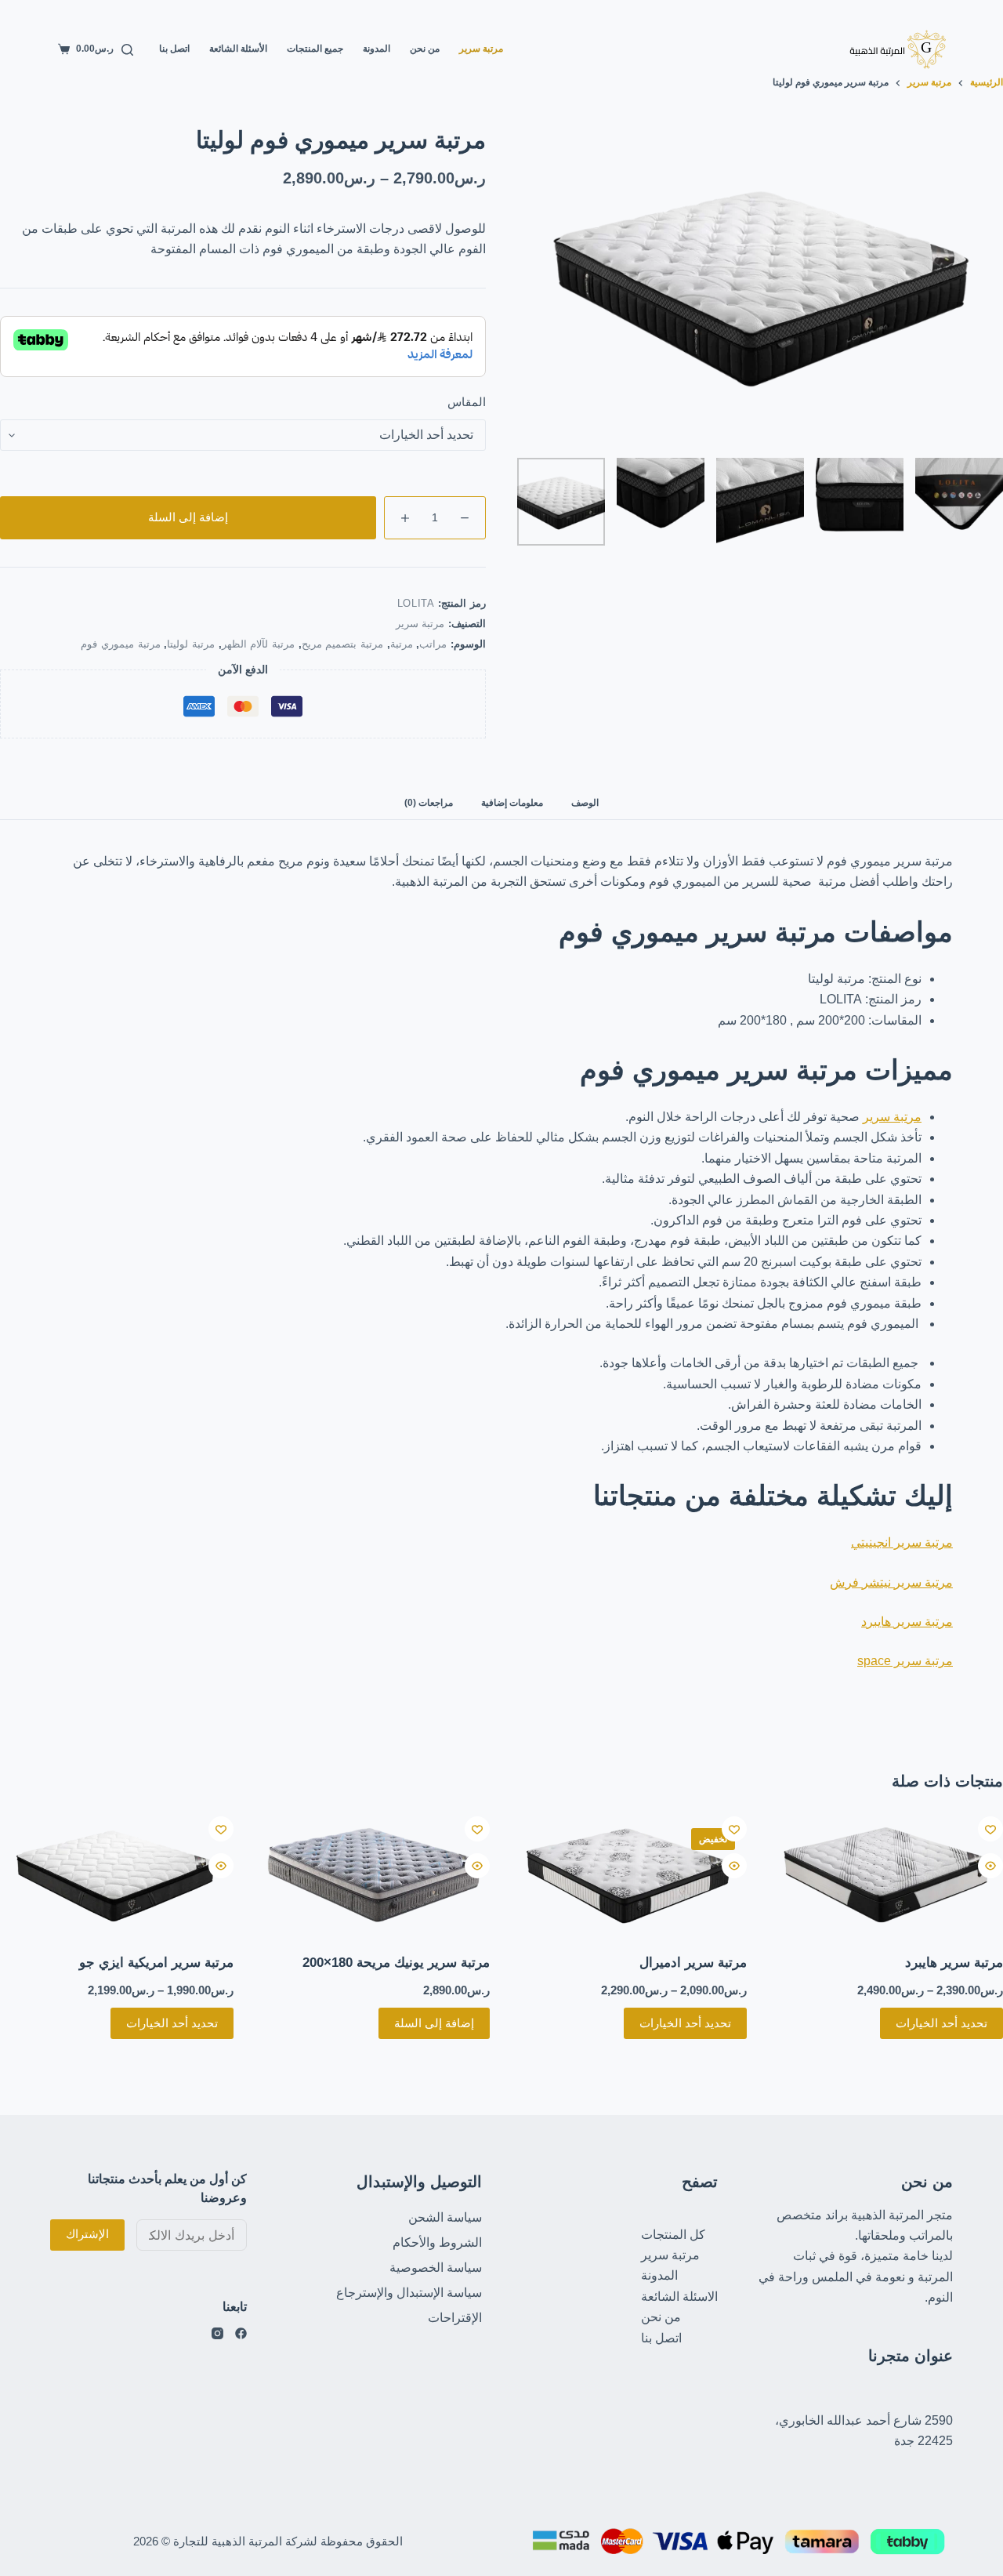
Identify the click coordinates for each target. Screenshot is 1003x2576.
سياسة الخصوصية (436, 2268)
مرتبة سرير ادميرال (693, 1963)
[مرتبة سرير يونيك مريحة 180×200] (374, 1875)
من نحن (425, 49)
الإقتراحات (455, 2318)
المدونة (377, 49)
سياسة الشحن (445, 2217)
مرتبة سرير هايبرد (907, 1622)
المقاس (467, 402)
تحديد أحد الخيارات (941, 2023)
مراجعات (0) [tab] (429, 803)
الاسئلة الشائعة (679, 2297)
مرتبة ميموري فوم (120, 644)
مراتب (433, 644)
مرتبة (402, 644)
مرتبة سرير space (905, 1661)
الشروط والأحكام (437, 2242)
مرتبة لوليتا (191, 644)
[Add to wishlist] (990, 1829)
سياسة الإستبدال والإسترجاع (409, 2293)
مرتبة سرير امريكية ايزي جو (156, 1963)
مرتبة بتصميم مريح (342, 644)
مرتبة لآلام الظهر (258, 644)
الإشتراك (87, 2234)
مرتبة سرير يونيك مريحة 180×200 (396, 1963)
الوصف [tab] (585, 803)
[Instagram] (217, 2333)
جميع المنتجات (315, 49)
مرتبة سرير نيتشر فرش (891, 1582)
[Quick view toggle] (990, 1866)
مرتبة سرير (481, 49)
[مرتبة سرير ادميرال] (630, 1875)
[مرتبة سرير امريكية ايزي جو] (117, 1875)
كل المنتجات (673, 2235)
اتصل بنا (174, 49)
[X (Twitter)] (241, 2333)
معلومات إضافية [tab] (512, 803)
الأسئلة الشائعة (238, 49)
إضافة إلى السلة (188, 517)
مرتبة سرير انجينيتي (902, 1542)
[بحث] (127, 50)
